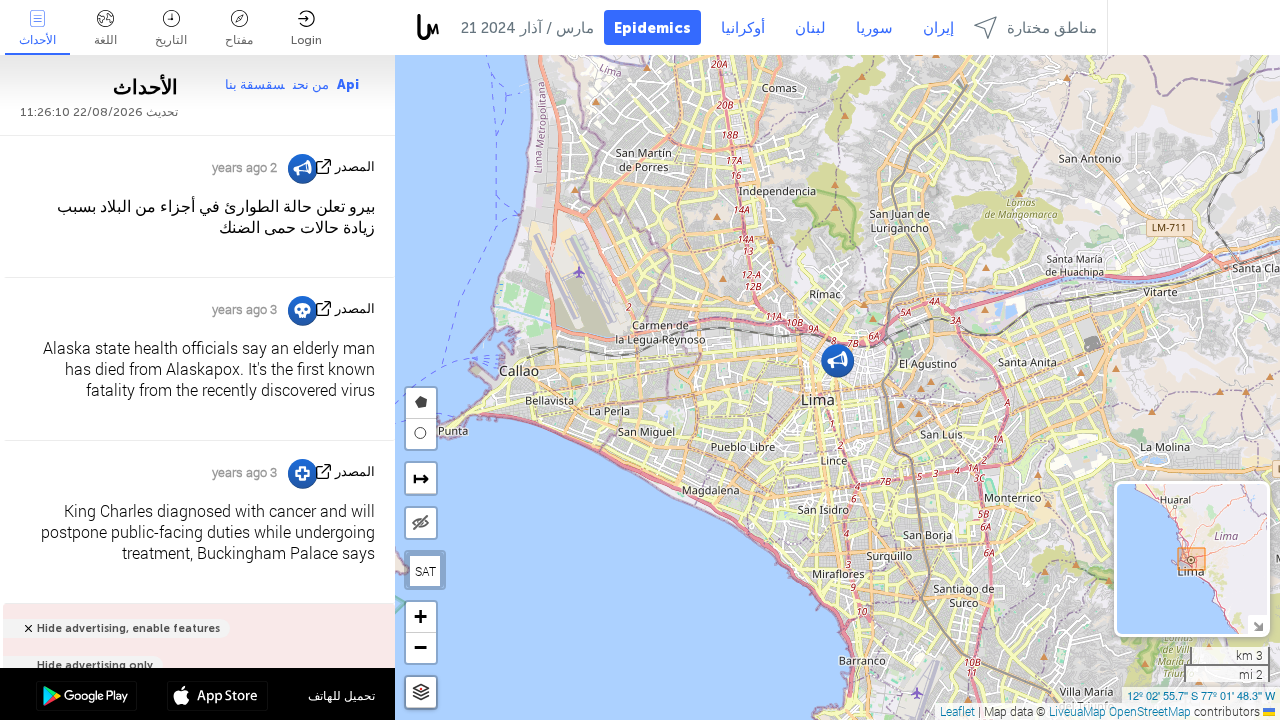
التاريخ (171, 40)
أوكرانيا (743, 28)
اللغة (105, 40)
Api (348, 84)
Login (306, 40)
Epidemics (652, 28)
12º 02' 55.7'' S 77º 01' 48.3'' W (1201, 695)
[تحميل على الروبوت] (86, 698)
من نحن (311, 84)
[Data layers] (421, 692)
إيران (938, 28)
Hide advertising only (95, 665)
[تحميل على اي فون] (217, 698)
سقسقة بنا (255, 84)
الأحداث (37, 40)
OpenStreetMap (1150, 711)
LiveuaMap (1077, 711)
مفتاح (239, 40)
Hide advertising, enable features (128, 628)
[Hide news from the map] (421, 523)
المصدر (355, 166)
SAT (425, 571)
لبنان (810, 28)
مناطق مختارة (1052, 28)
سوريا (874, 28)
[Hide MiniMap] (1257, 624)
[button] (837, 360)
